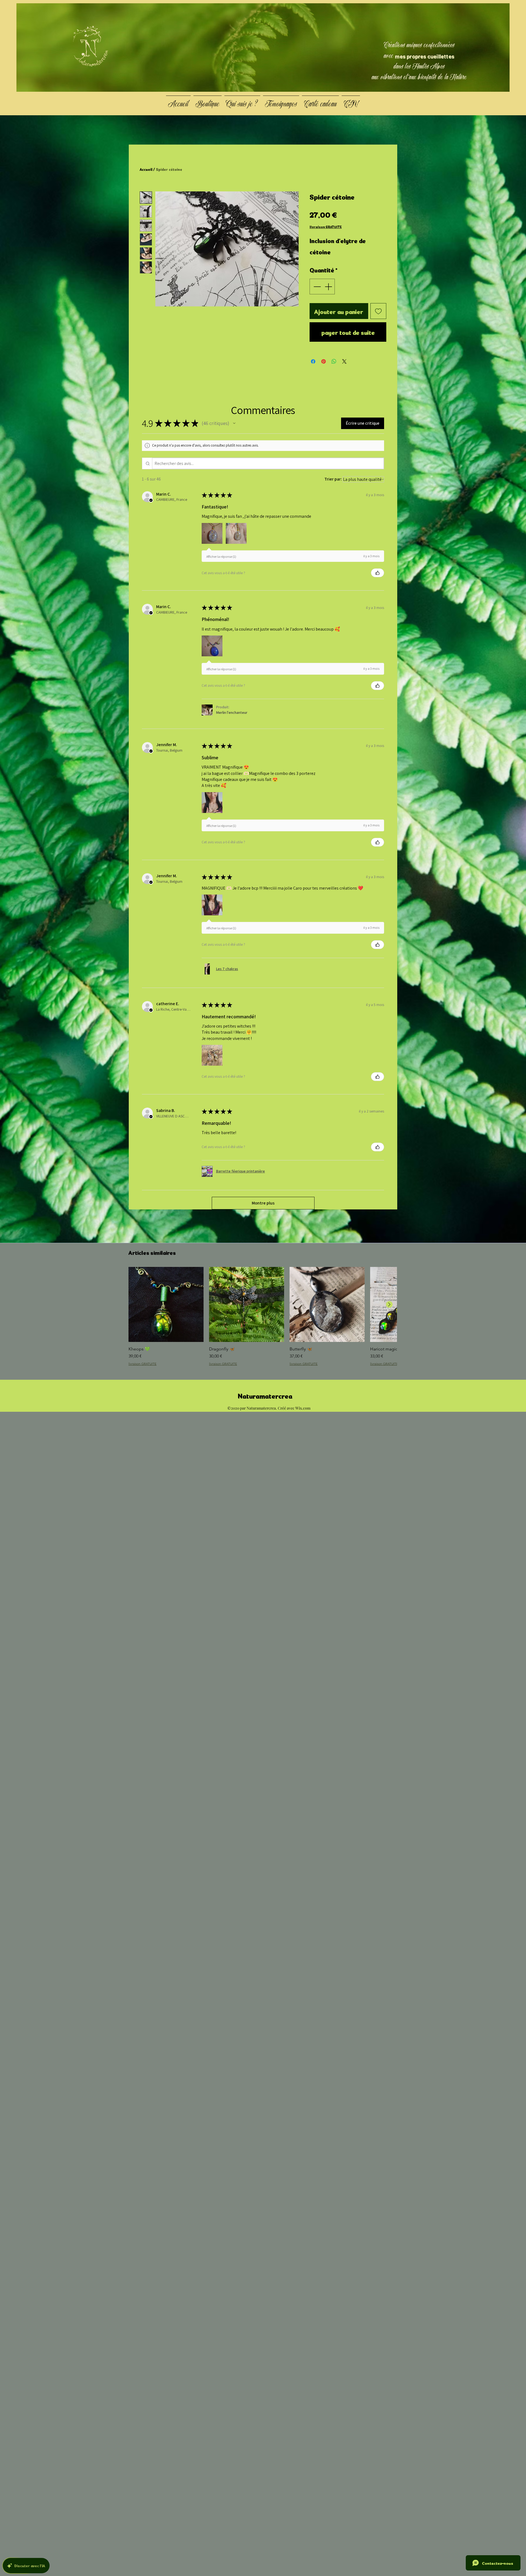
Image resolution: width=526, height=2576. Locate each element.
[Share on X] (344, 361)
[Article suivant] (389, 1304)
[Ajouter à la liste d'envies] (378, 311)
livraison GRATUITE (326, 227)
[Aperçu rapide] (166, 1304)
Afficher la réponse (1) (221, 557)
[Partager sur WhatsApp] (334, 361)
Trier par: (333, 479)
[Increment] (329, 287)
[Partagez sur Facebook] (313, 361)
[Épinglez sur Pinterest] (324, 361)
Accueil (146, 169)
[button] (234, 423)
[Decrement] (317, 287)
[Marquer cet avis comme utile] (378, 573)
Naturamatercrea (265, 1395)
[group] (263, 1319)
